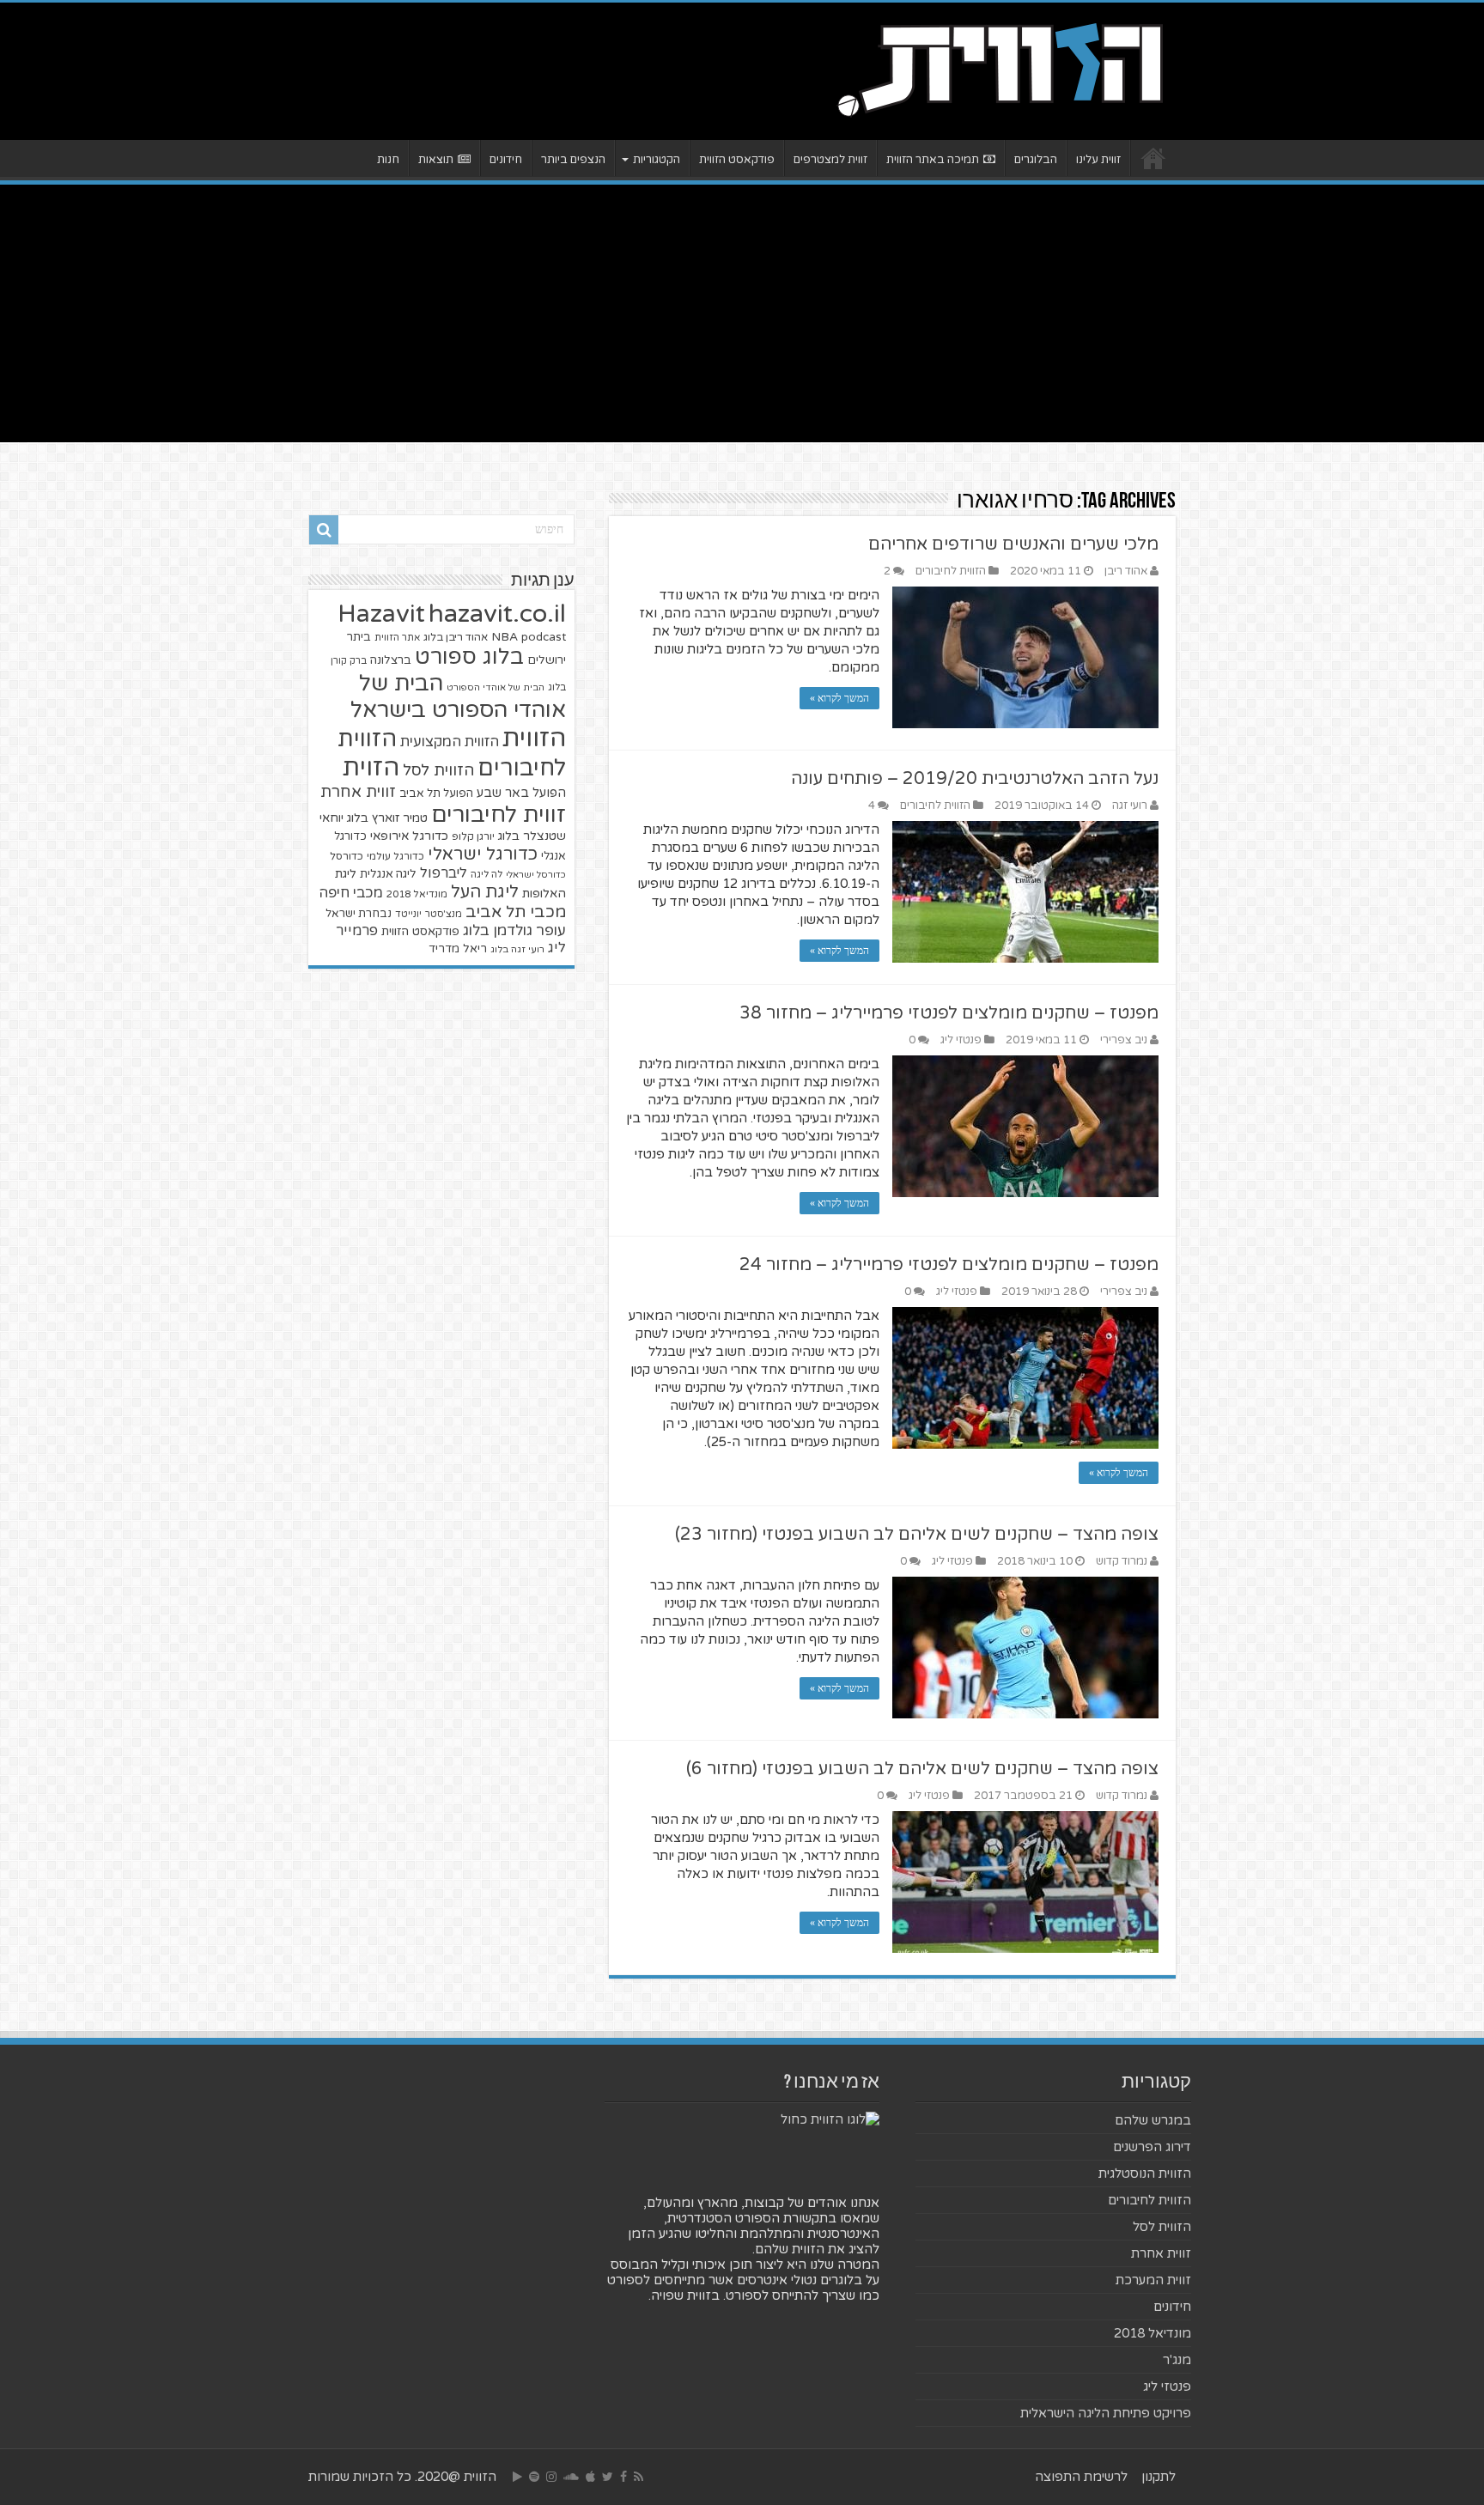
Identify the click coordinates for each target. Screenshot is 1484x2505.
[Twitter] (608, 2477)
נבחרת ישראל (359, 914)
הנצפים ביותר (573, 160)
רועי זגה (1130, 806)
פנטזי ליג (961, 1040)
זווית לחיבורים (499, 815)
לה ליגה (487, 875)
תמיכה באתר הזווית (933, 160)
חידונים (506, 160)
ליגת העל (485, 892)
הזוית (371, 768)
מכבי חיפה (351, 893)
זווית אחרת (358, 792)
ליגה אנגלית (388, 874)
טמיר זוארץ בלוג (387, 818)
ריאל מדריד (458, 949)
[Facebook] (623, 2477)
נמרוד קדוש (1122, 1561)
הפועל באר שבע (521, 793)
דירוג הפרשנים (1152, 2147)
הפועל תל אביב (436, 793)
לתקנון (1159, 2477)
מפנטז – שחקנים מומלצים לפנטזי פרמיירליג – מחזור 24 (949, 1265)
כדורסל (347, 857)
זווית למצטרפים (830, 160)
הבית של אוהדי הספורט (496, 687)
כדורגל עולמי (395, 856)
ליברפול (444, 873)
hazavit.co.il (497, 614)
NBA (505, 637)
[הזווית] (1000, 68)
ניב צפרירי (1124, 1040)
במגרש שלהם (1153, 2120)
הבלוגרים (1036, 160)
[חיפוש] (324, 530)
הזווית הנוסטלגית (1145, 2174)
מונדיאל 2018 (417, 894)
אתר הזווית (397, 638)
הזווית (534, 738)
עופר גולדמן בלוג (514, 930)
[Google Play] (517, 2477)
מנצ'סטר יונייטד (429, 914)
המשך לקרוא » (839, 698)
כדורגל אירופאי (409, 836)
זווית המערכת (1153, 2280)
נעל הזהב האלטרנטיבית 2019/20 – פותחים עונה (975, 779)
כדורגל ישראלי (483, 854)
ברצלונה (391, 660)
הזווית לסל (438, 770)
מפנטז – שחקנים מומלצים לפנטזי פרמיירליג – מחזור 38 (949, 1013)
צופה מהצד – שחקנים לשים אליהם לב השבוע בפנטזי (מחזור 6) (922, 1769)
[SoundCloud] (571, 2477)
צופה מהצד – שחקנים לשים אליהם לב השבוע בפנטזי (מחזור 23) (917, 1535)
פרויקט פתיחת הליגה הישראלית (1106, 2413)
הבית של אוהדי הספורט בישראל (458, 696)
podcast (544, 637)
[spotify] (534, 2477)
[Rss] (639, 2477)
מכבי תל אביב (516, 912)
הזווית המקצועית (450, 742)
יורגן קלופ (473, 837)
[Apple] (590, 2477)
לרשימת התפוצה (1081, 2477)
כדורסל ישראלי (536, 875)
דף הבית (1153, 158)
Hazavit (381, 614)
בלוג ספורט (469, 657)
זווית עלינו (1098, 160)
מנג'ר (1177, 2360)
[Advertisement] (742, 313)
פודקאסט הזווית (737, 160)
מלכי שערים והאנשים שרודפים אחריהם (1013, 544)
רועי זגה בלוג (517, 949)
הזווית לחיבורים (951, 571)
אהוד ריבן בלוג (456, 638)
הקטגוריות (657, 160)
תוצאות (436, 160)
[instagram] (551, 2477)
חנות (388, 160)
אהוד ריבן (1126, 571)
